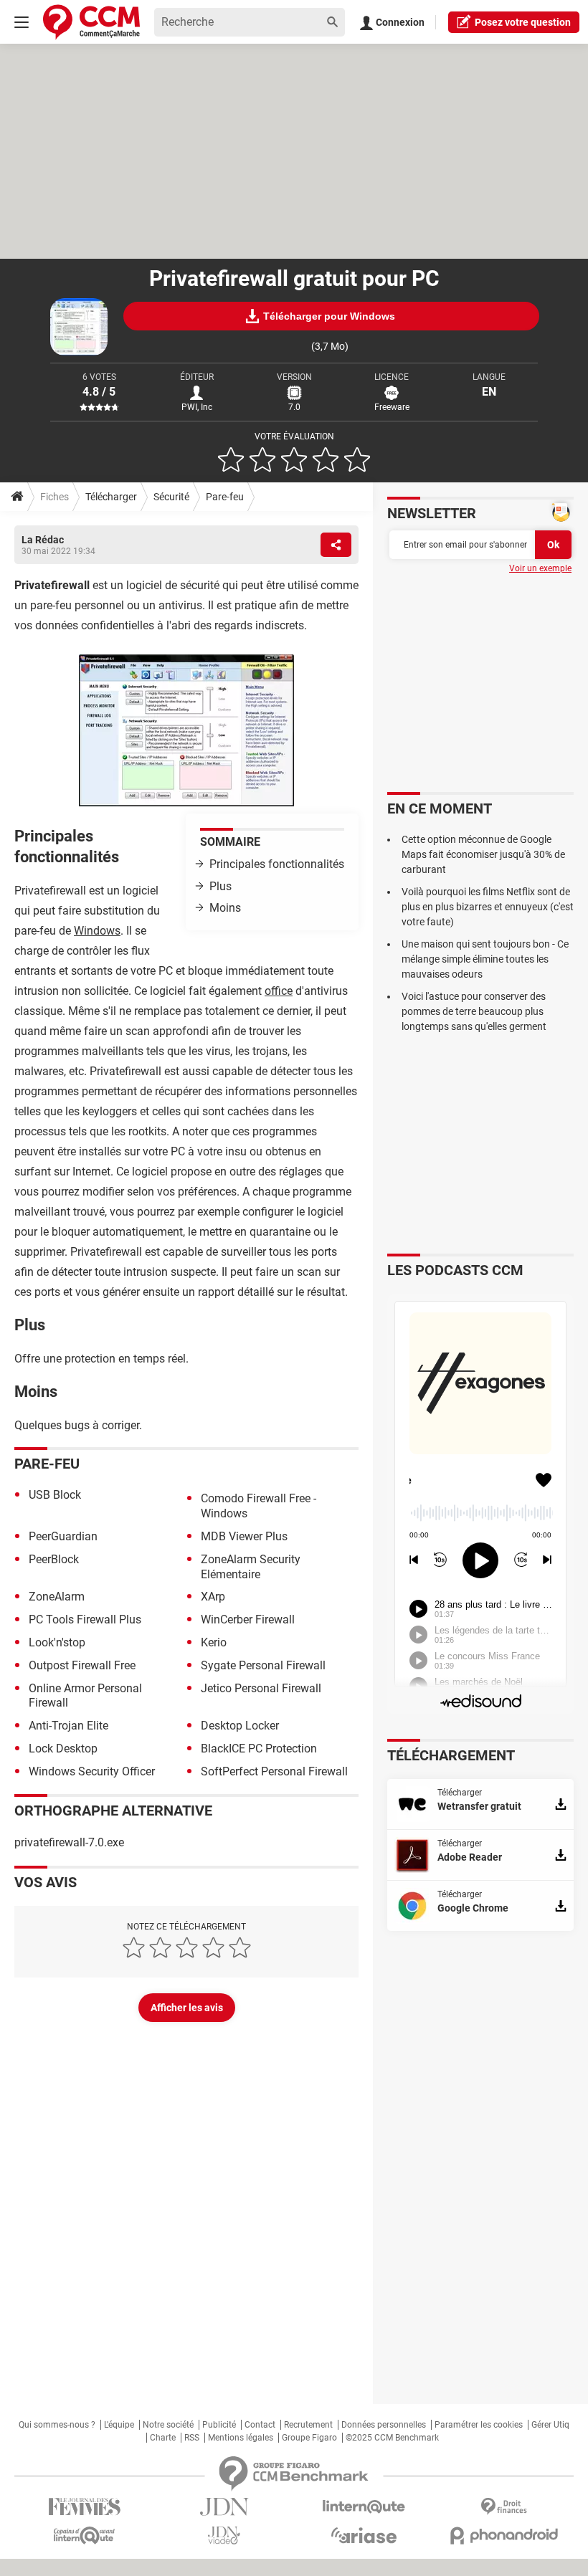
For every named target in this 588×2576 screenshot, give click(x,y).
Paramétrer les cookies (479, 2425)
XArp (213, 1597)
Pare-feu (225, 497)
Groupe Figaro (309, 2438)
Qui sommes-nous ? (57, 2425)
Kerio (214, 1642)
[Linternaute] (364, 2507)
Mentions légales (241, 2438)
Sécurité (171, 497)
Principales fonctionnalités (277, 864)
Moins (225, 908)
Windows (97, 931)
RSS (192, 2438)
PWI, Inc (197, 407)
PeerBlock (54, 1559)
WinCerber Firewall (248, 1619)
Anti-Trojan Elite (68, 1726)
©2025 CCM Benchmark (392, 2438)
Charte (163, 2438)
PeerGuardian (63, 1536)
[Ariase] (364, 2535)
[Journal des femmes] (84, 2507)
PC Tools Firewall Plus (85, 1619)
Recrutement (308, 2425)
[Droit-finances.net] (504, 2507)
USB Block (55, 1495)
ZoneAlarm (57, 1597)
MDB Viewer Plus (244, 1536)
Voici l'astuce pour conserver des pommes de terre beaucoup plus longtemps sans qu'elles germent (474, 1011)
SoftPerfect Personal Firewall (274, 1771)
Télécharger (111, 497)
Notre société (168, 2425)
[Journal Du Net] (224, 2507)
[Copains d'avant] (84, 2536)
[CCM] (91, 22)
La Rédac (43, 540)
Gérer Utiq (550, 2425)
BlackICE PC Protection (259, 1749)
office (279, 991)
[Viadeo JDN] (224, 2536)
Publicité (219, 2425)
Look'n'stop (57, 1642)
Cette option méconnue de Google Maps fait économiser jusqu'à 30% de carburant (483, 854)
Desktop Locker (240, 1726)
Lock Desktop (63, 1749)
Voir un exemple (540, 568)
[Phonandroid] (504, 2536)
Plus (220, 886)
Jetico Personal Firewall (261, 1688)
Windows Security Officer (92, 1771)
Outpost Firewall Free (82, 1665)
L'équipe (119, 2425)
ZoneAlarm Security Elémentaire (251, 1567)
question (523, 22)
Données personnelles (384, 2425)
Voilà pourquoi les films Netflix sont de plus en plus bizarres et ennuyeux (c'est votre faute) (488, 907)
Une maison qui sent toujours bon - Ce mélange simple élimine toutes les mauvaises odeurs (485, 959)
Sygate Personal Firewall (263, 1665)
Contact (260, 2425)
